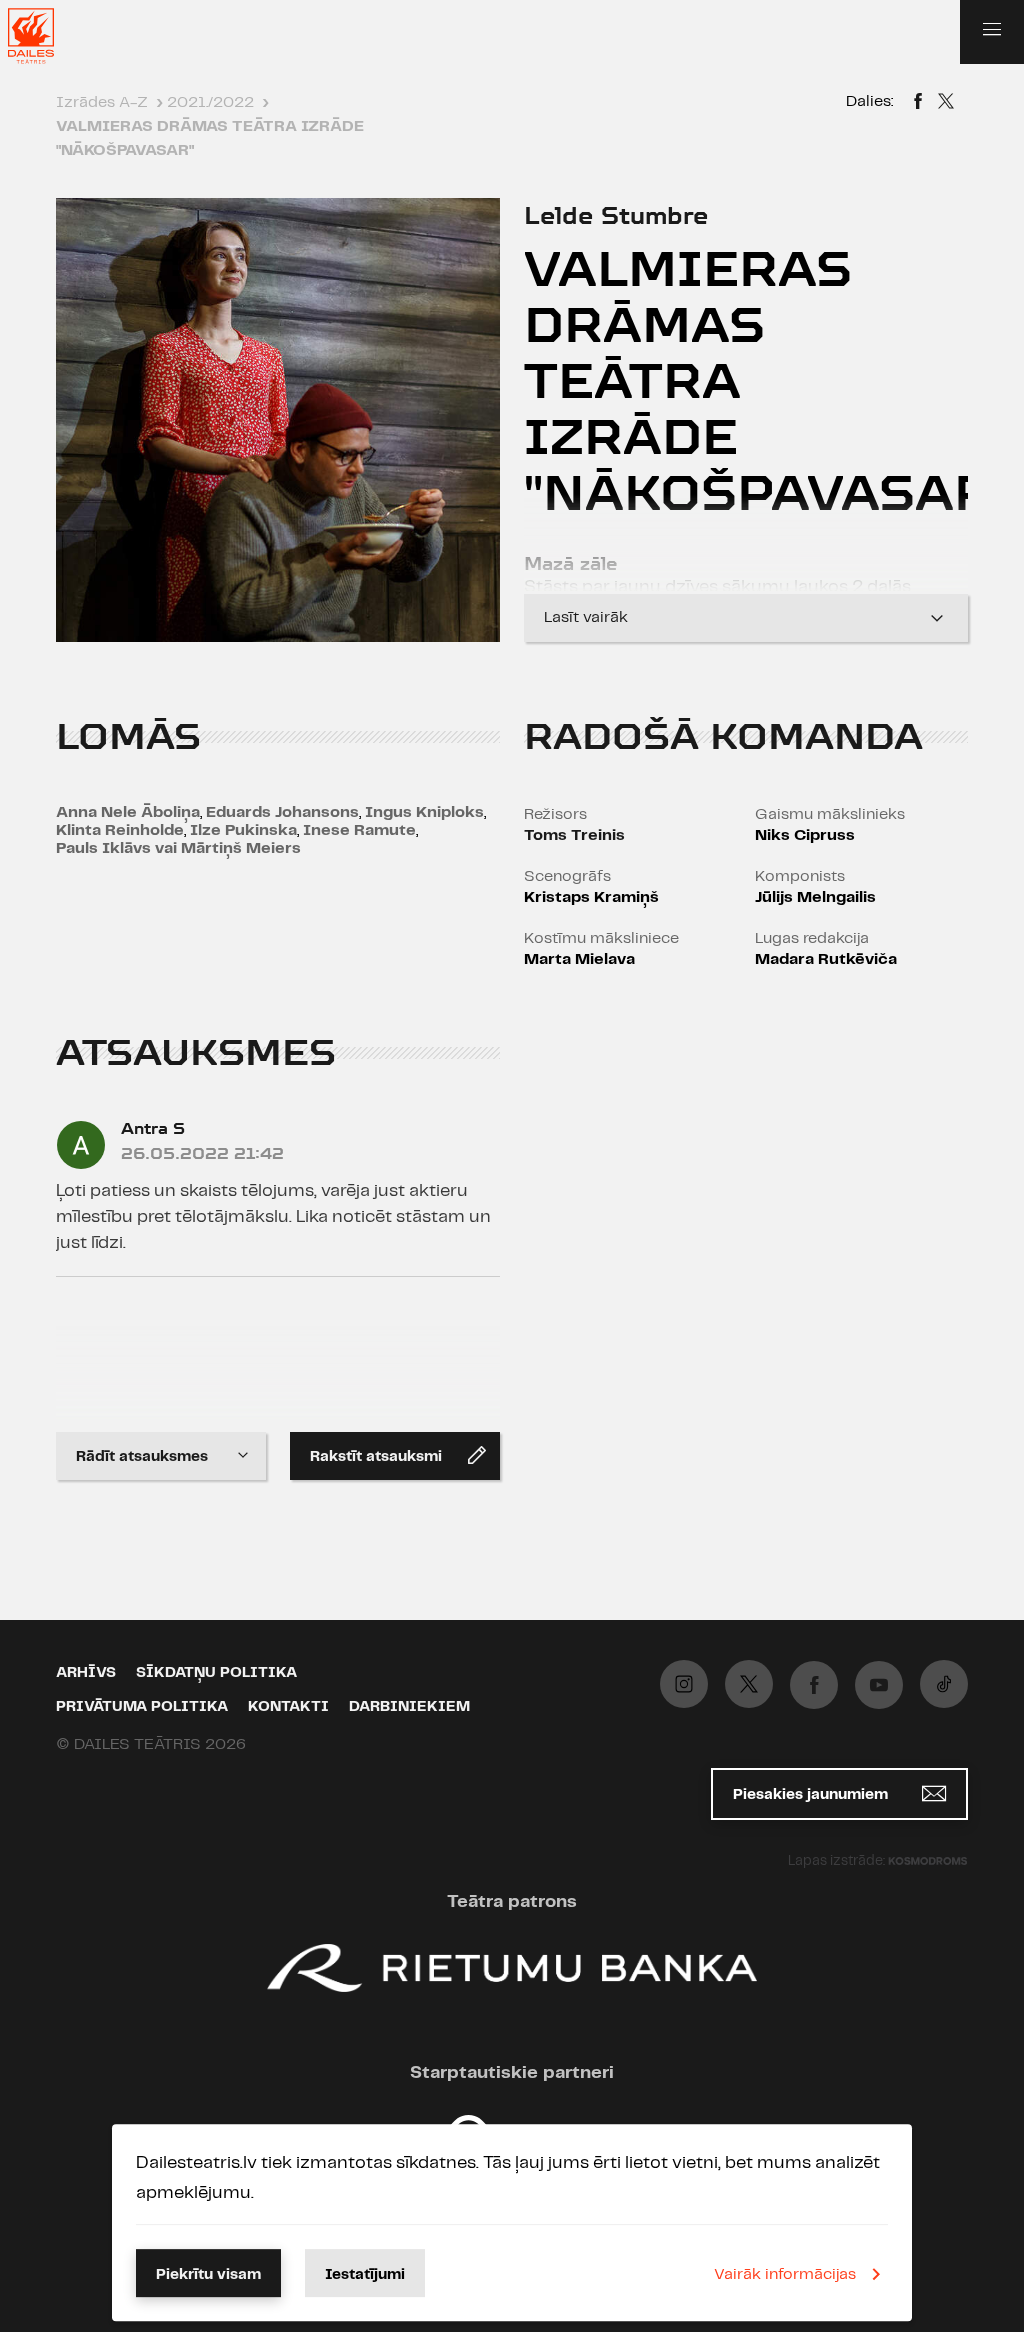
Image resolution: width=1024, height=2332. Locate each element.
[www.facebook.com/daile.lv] (814, 1685)
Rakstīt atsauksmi (376, 1457)
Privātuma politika (142, 1707)
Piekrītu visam (208, 2275)
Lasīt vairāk (586, 617)
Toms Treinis (574, 835)
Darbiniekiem (409, 1707)
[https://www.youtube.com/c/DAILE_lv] (879, 1685)
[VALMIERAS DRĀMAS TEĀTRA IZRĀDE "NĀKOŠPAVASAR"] (918, 104)
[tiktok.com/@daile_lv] (944, 1684)
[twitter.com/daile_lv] (749, 1684)
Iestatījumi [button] (365, 2275)
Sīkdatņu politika (216, 1673)
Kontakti (288, 1707)
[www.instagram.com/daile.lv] (684, 1684)
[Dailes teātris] (44, 36)
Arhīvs (86, 1673)
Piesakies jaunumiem (812, 1795)
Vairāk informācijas (785, 2274)
